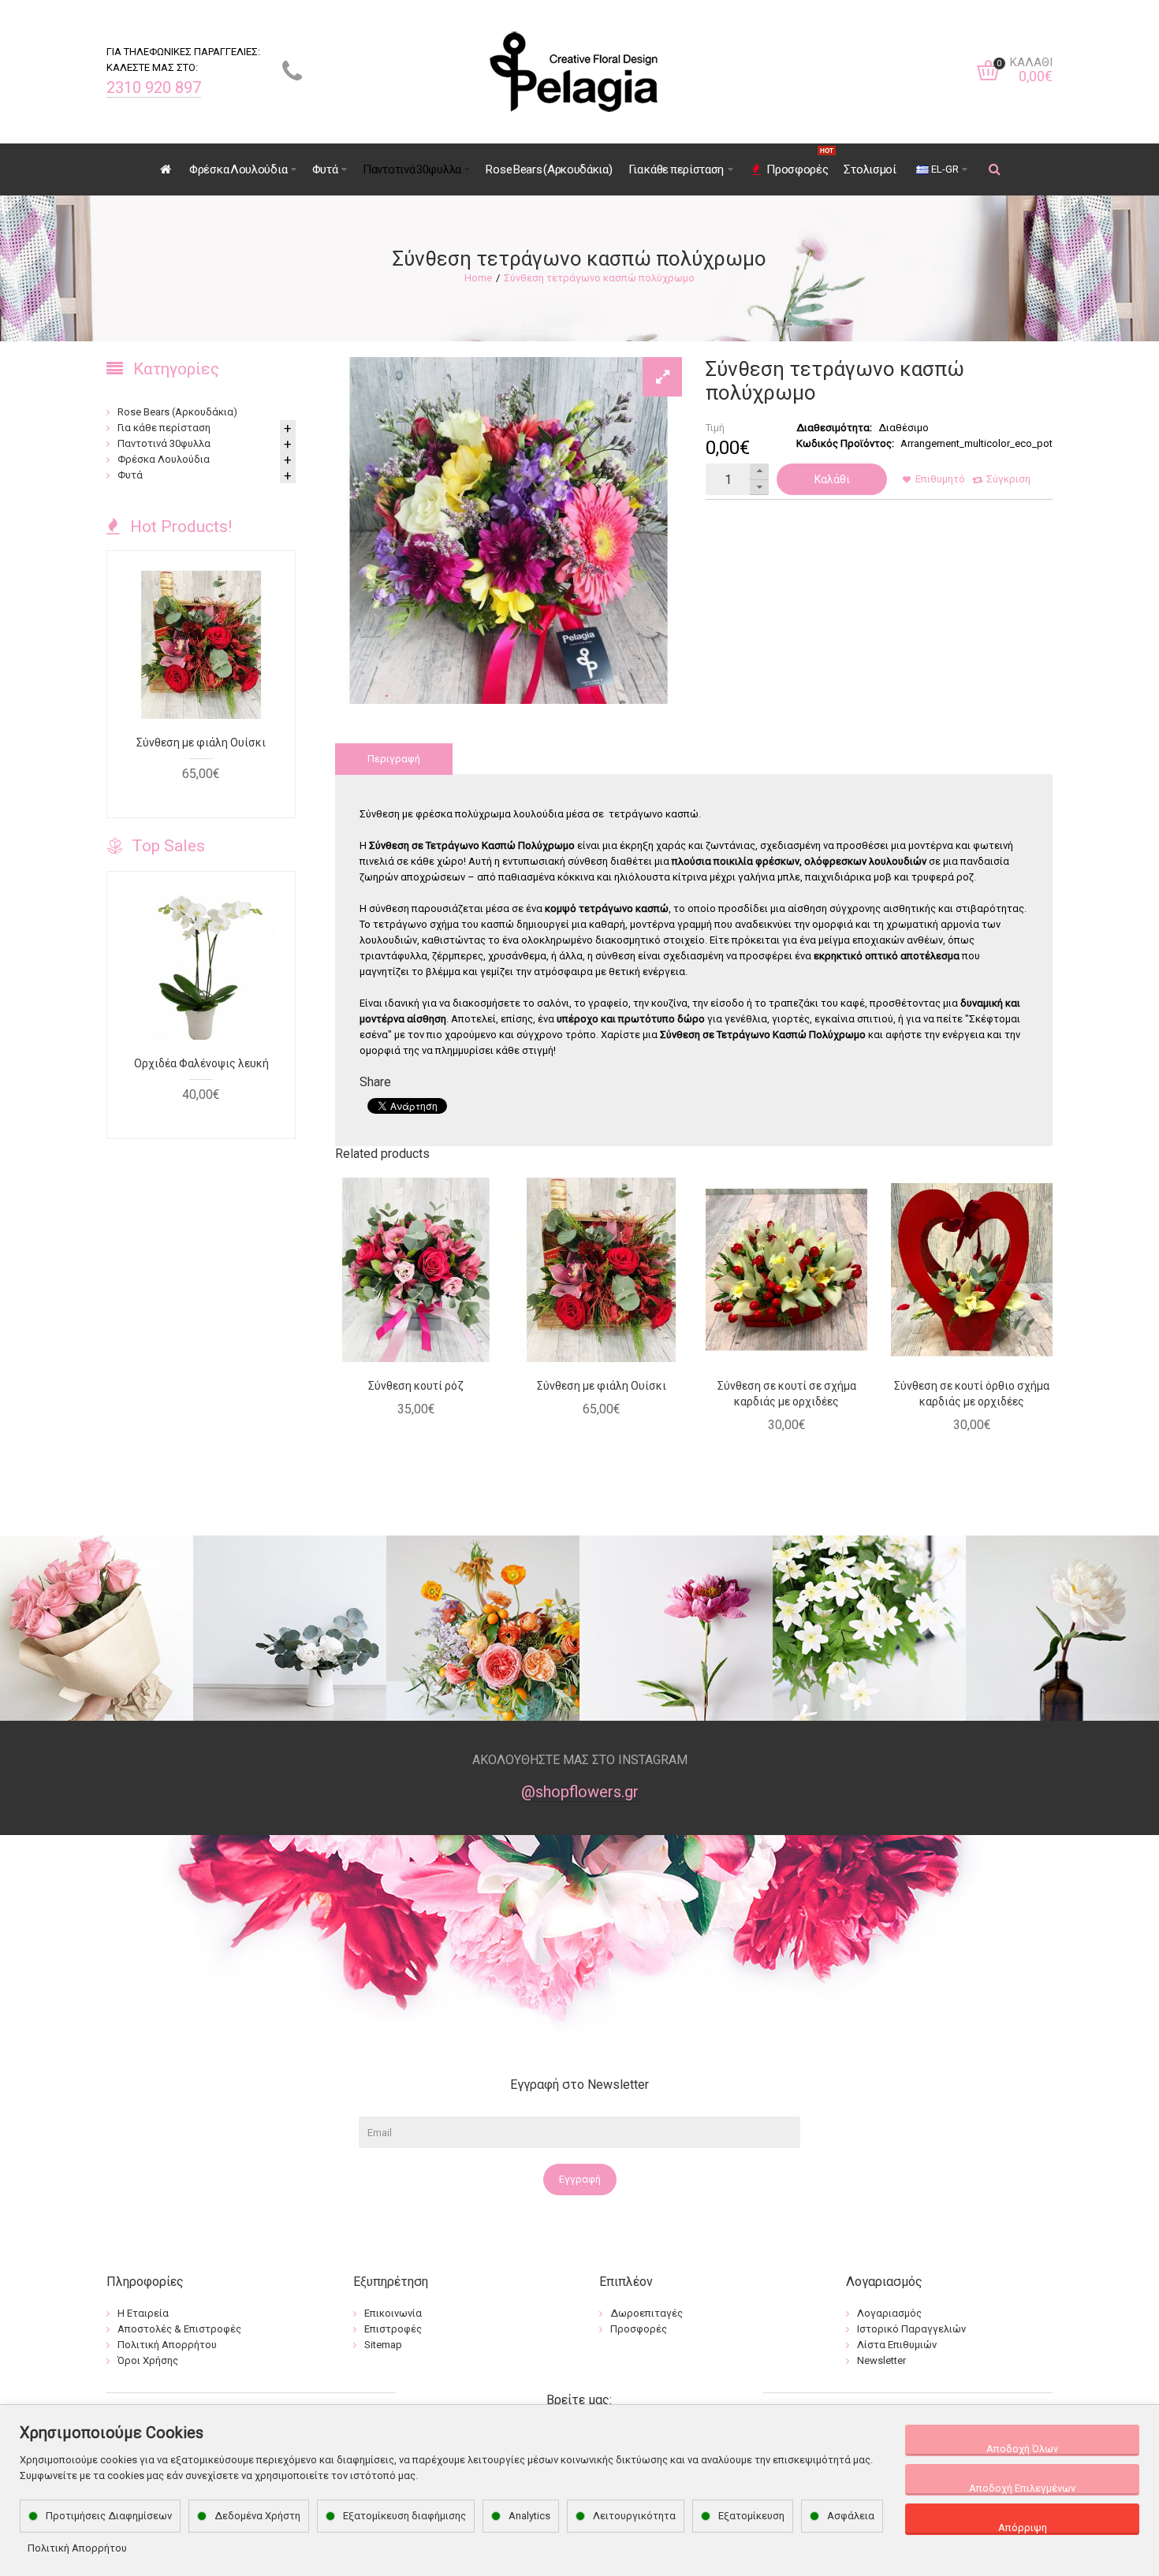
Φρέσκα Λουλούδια (164, 459)
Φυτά (130, 475)
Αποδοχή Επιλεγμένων (1022, 2488)
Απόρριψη (1023, 2528)
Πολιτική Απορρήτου (77, 2548)
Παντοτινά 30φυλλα (164, 443)
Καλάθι (832, 479)
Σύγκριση (1008, 479)
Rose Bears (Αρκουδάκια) (177, 412)
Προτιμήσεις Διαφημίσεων (109, 2516)
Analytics (529, 2516)
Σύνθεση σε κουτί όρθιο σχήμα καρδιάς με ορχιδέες (972, 1394)
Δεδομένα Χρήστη (257, 2516)
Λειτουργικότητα (634, 2516)
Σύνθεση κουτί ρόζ (416, 1386)
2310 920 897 (154, 87)
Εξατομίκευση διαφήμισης (404, 2516)
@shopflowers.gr (580, 1792)
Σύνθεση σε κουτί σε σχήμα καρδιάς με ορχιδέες (787, 1394)
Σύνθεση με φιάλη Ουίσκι (602, 1386)
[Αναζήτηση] (995, 169)
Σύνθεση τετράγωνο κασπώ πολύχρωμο (599, 278)
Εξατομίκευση (751, 2516)
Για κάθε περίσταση (164, 428)
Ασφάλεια (851, 2516)
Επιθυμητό (940, 479)
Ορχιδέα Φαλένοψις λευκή (201, 1063)
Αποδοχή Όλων (1022, 2449)
